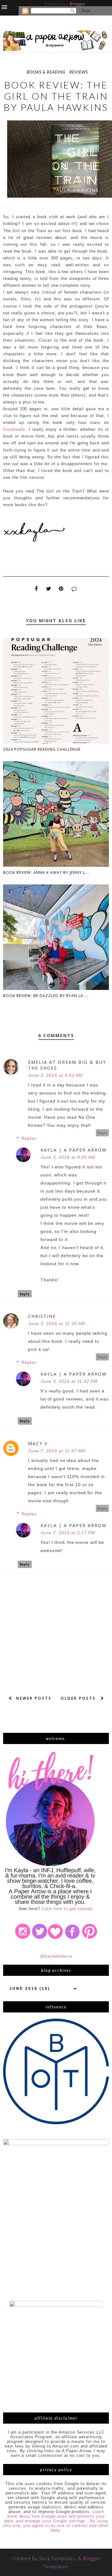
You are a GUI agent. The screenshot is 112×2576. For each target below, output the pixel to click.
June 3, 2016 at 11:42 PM (69, 1381)
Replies (29, 1138)
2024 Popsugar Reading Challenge (42, 749)
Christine (42, 1316)
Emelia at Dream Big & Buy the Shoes (67, 1065)
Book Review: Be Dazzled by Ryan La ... (46, 996)
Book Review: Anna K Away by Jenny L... (46, 872)
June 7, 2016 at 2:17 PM (68, 1533)
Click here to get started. (68, 1909)
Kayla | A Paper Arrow (74, 1150)
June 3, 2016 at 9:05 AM (68, 1157)
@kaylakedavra (56, 1956)
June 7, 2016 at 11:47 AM (57, 1451)
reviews (79, 72)
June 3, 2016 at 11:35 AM (57, 1324)
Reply (103, 1133)
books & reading (46, 72)
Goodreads (14, 429)
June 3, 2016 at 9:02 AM (55, 1075)
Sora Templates (58, 2558)
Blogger (77, 4)
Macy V (38, 1443)
